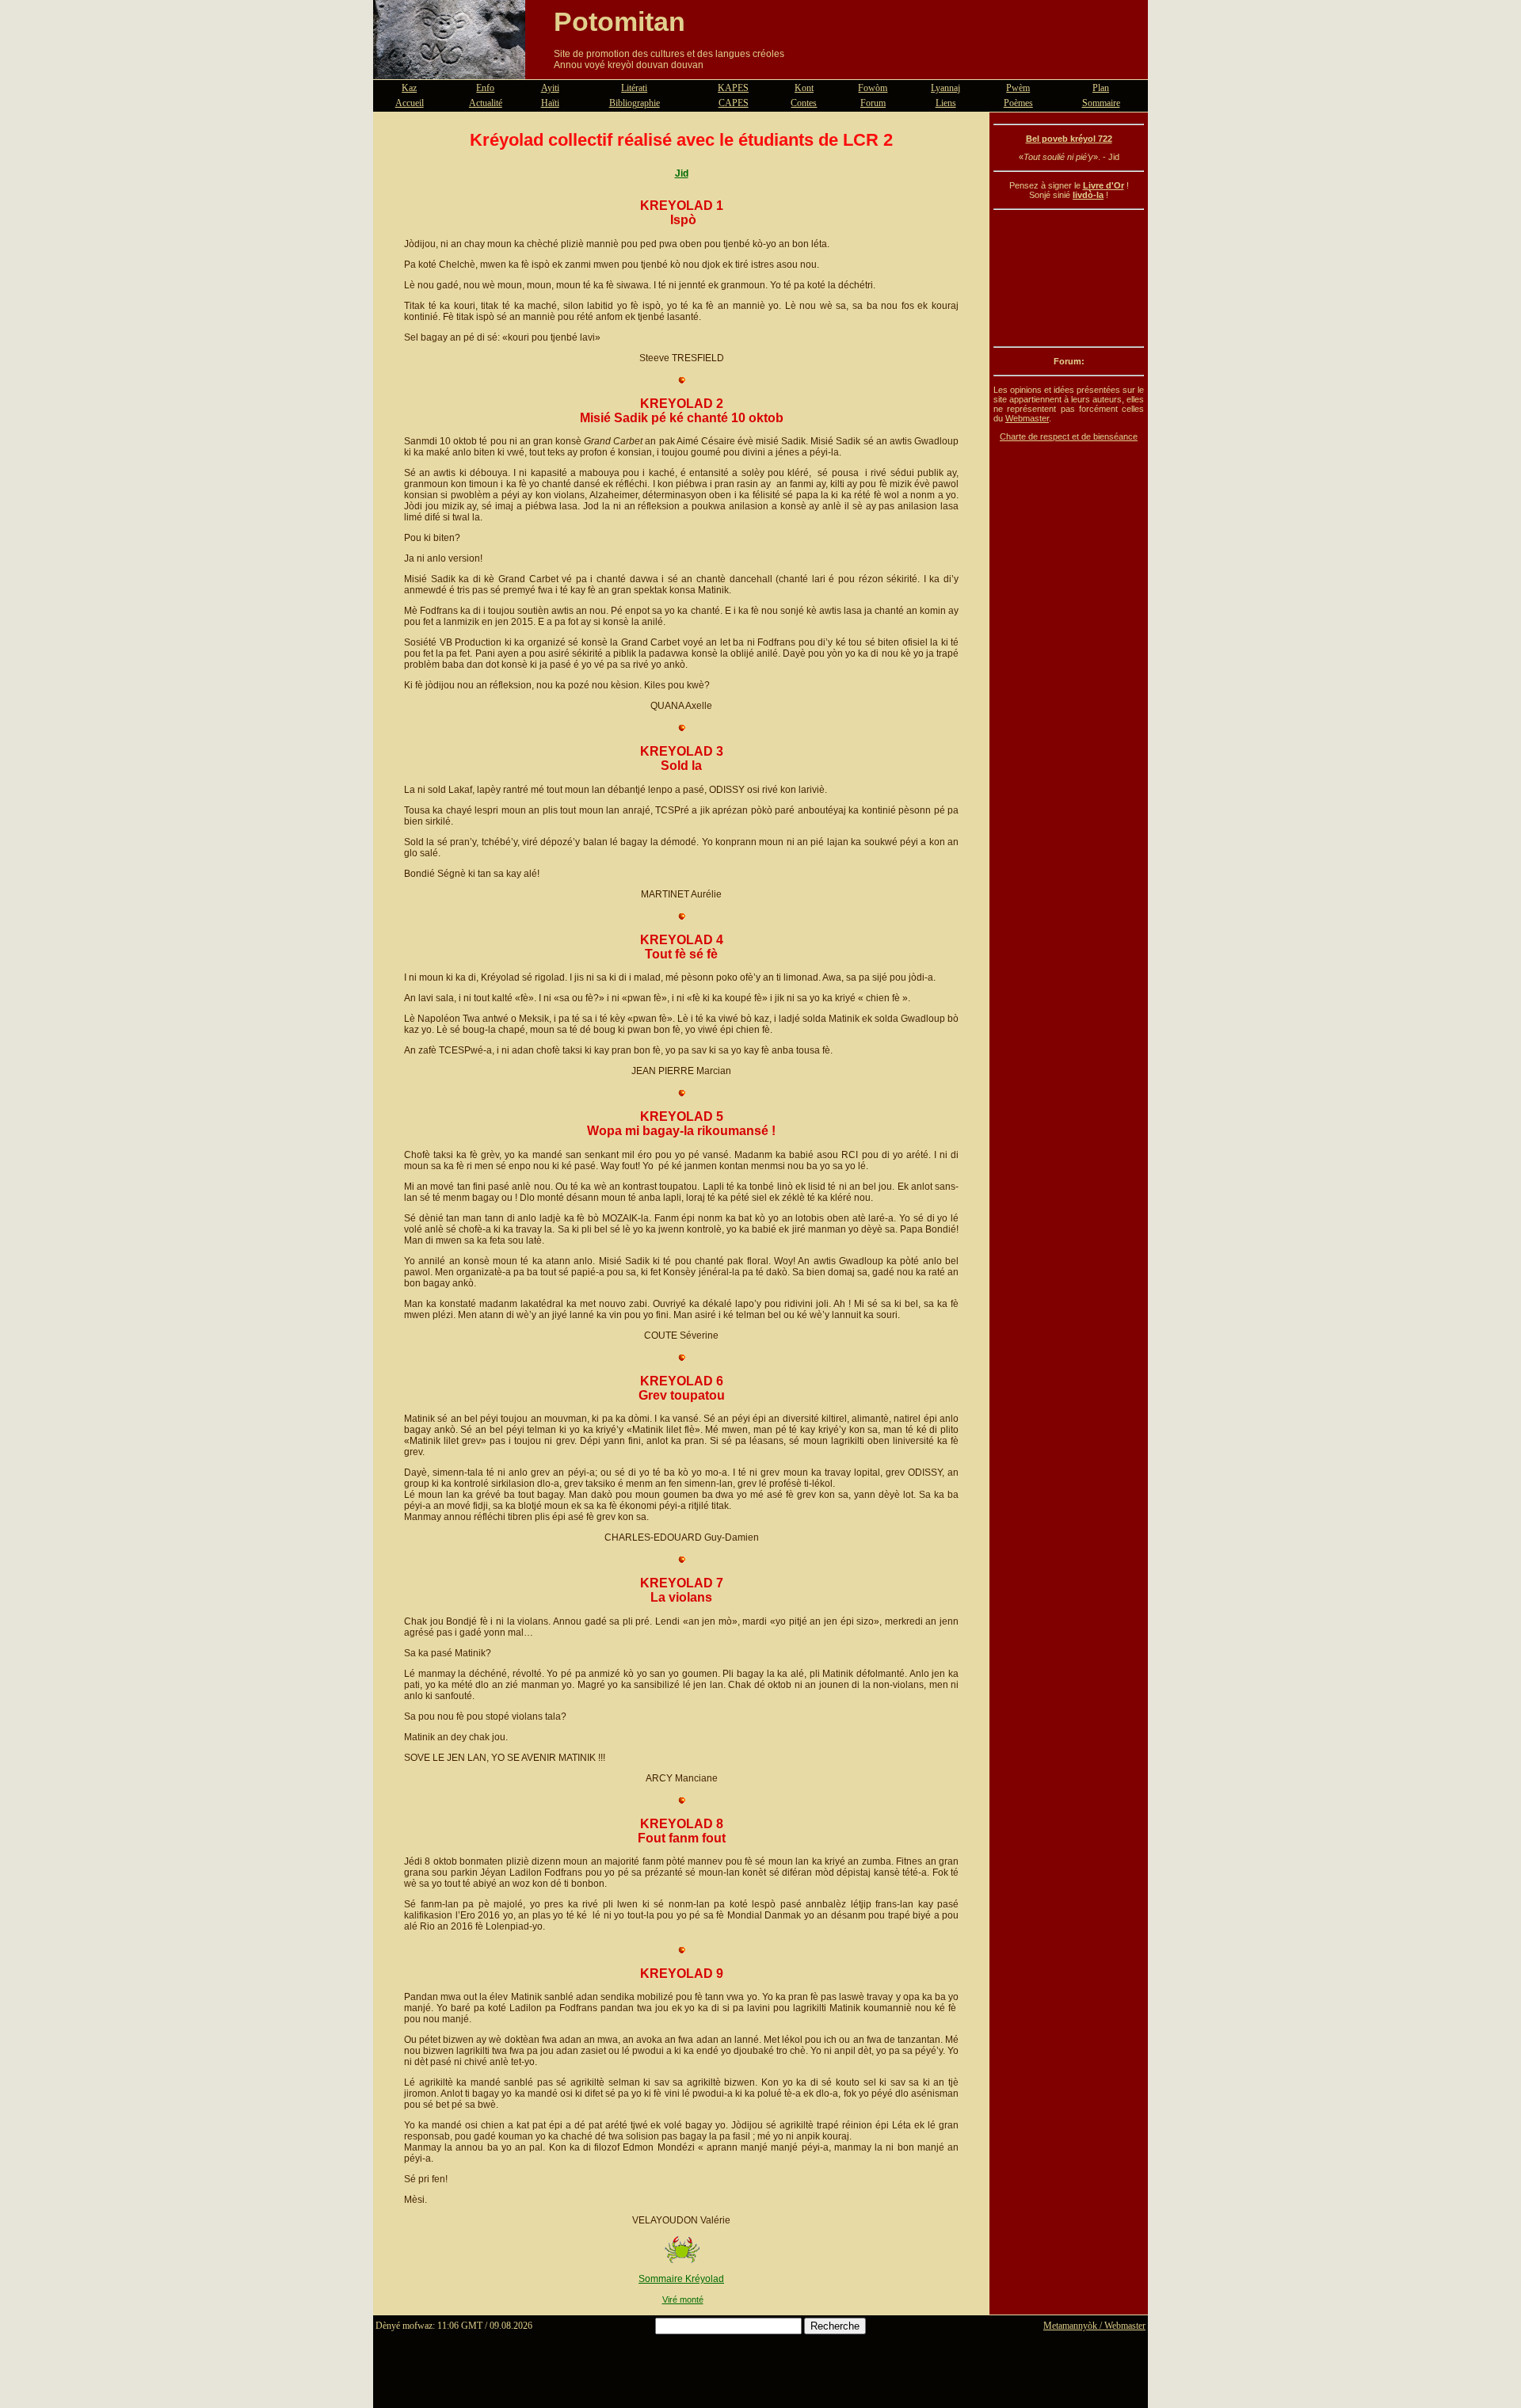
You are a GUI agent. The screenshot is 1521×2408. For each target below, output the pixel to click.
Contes (804, 103)
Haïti (550, 103)
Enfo (485, 88)
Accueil (410, 103)
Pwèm (1018, 88)
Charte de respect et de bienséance (1069, 436)
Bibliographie (635, 103)
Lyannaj (945, 88)
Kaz (409, 88)
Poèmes (1018, 103)
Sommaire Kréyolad (681, 2279)
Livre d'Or (1104, 185)
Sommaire (1101, 103)
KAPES (733, 88)
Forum (873, 103)
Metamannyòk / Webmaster (1094, 2326)
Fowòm (873, 88)
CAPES (734, 103)
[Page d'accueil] (449, 70)
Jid (682, 173)
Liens (946, 103)
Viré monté (683, 2299)
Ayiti (550, 88)
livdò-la (1088, 195)
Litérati (634, 88)
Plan (1101, 88)
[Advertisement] (1069, 278)
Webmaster (1027, 418)
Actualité (486, 103)
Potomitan (619, 21)
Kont (804, 88)
